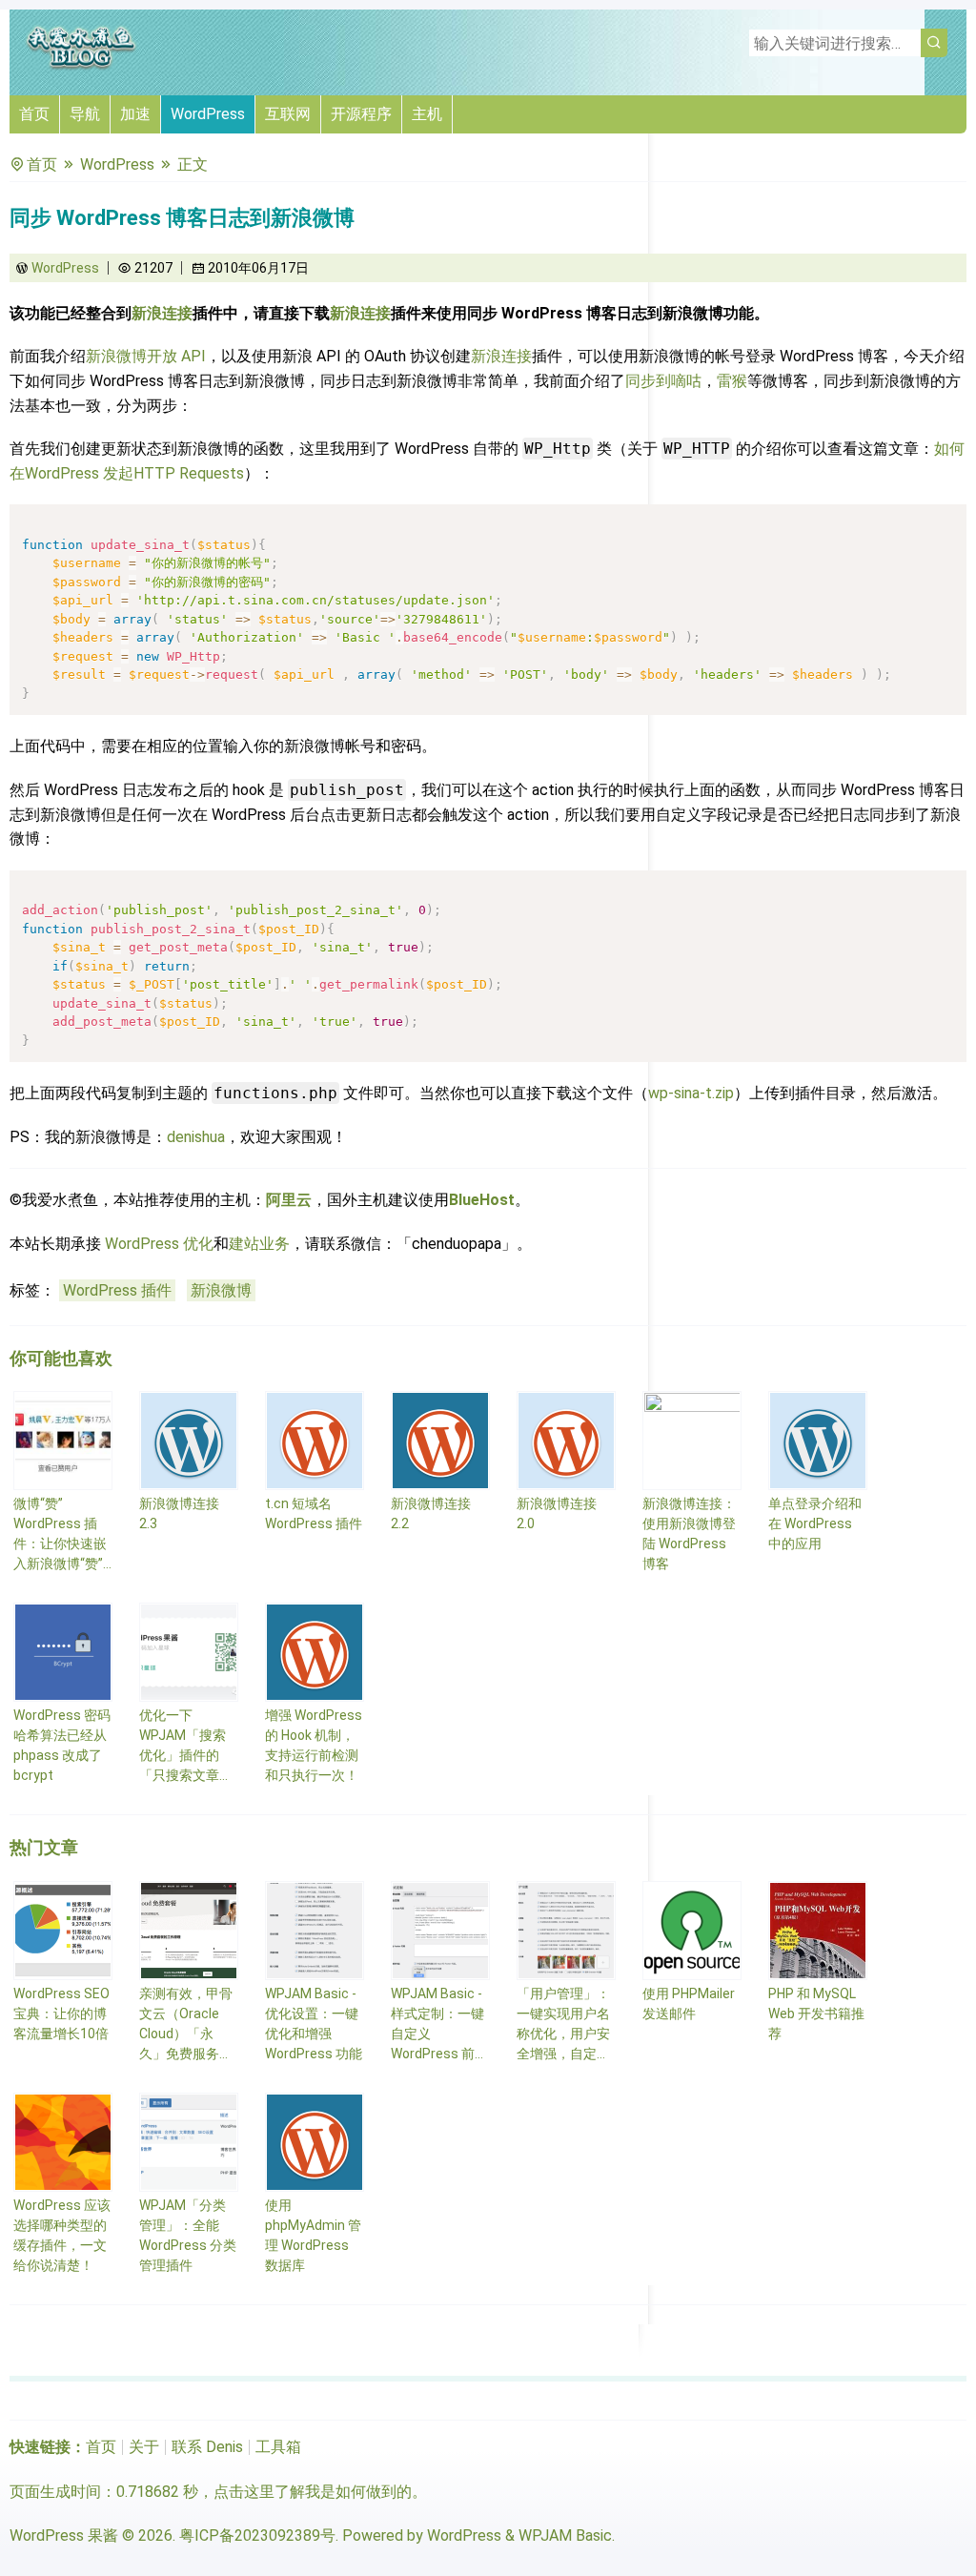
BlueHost (482, 1200)
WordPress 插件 (117, 1290)
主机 (427, 114)
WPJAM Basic (565, 2535)
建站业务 (259, 1244)
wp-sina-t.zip (691, 1093)
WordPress (208, 114)
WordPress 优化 (159, 1244)
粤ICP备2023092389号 (257, 2535)
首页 (34, 114)
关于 (144, 2447)
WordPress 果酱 (64, 2535)
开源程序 (361, 114)
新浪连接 (162, 313)
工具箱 (278, 2447)
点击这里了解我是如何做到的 (313, 2492)
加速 (135, 114)
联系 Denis (207, 2447)
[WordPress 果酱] (81, 66)
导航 (85, 114)
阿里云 (289, 1200)
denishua (196, 1137)
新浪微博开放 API (146, 356)
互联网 (288, 114)
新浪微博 (221, 1290)
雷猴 (732, 381)
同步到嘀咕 (663, 381)
